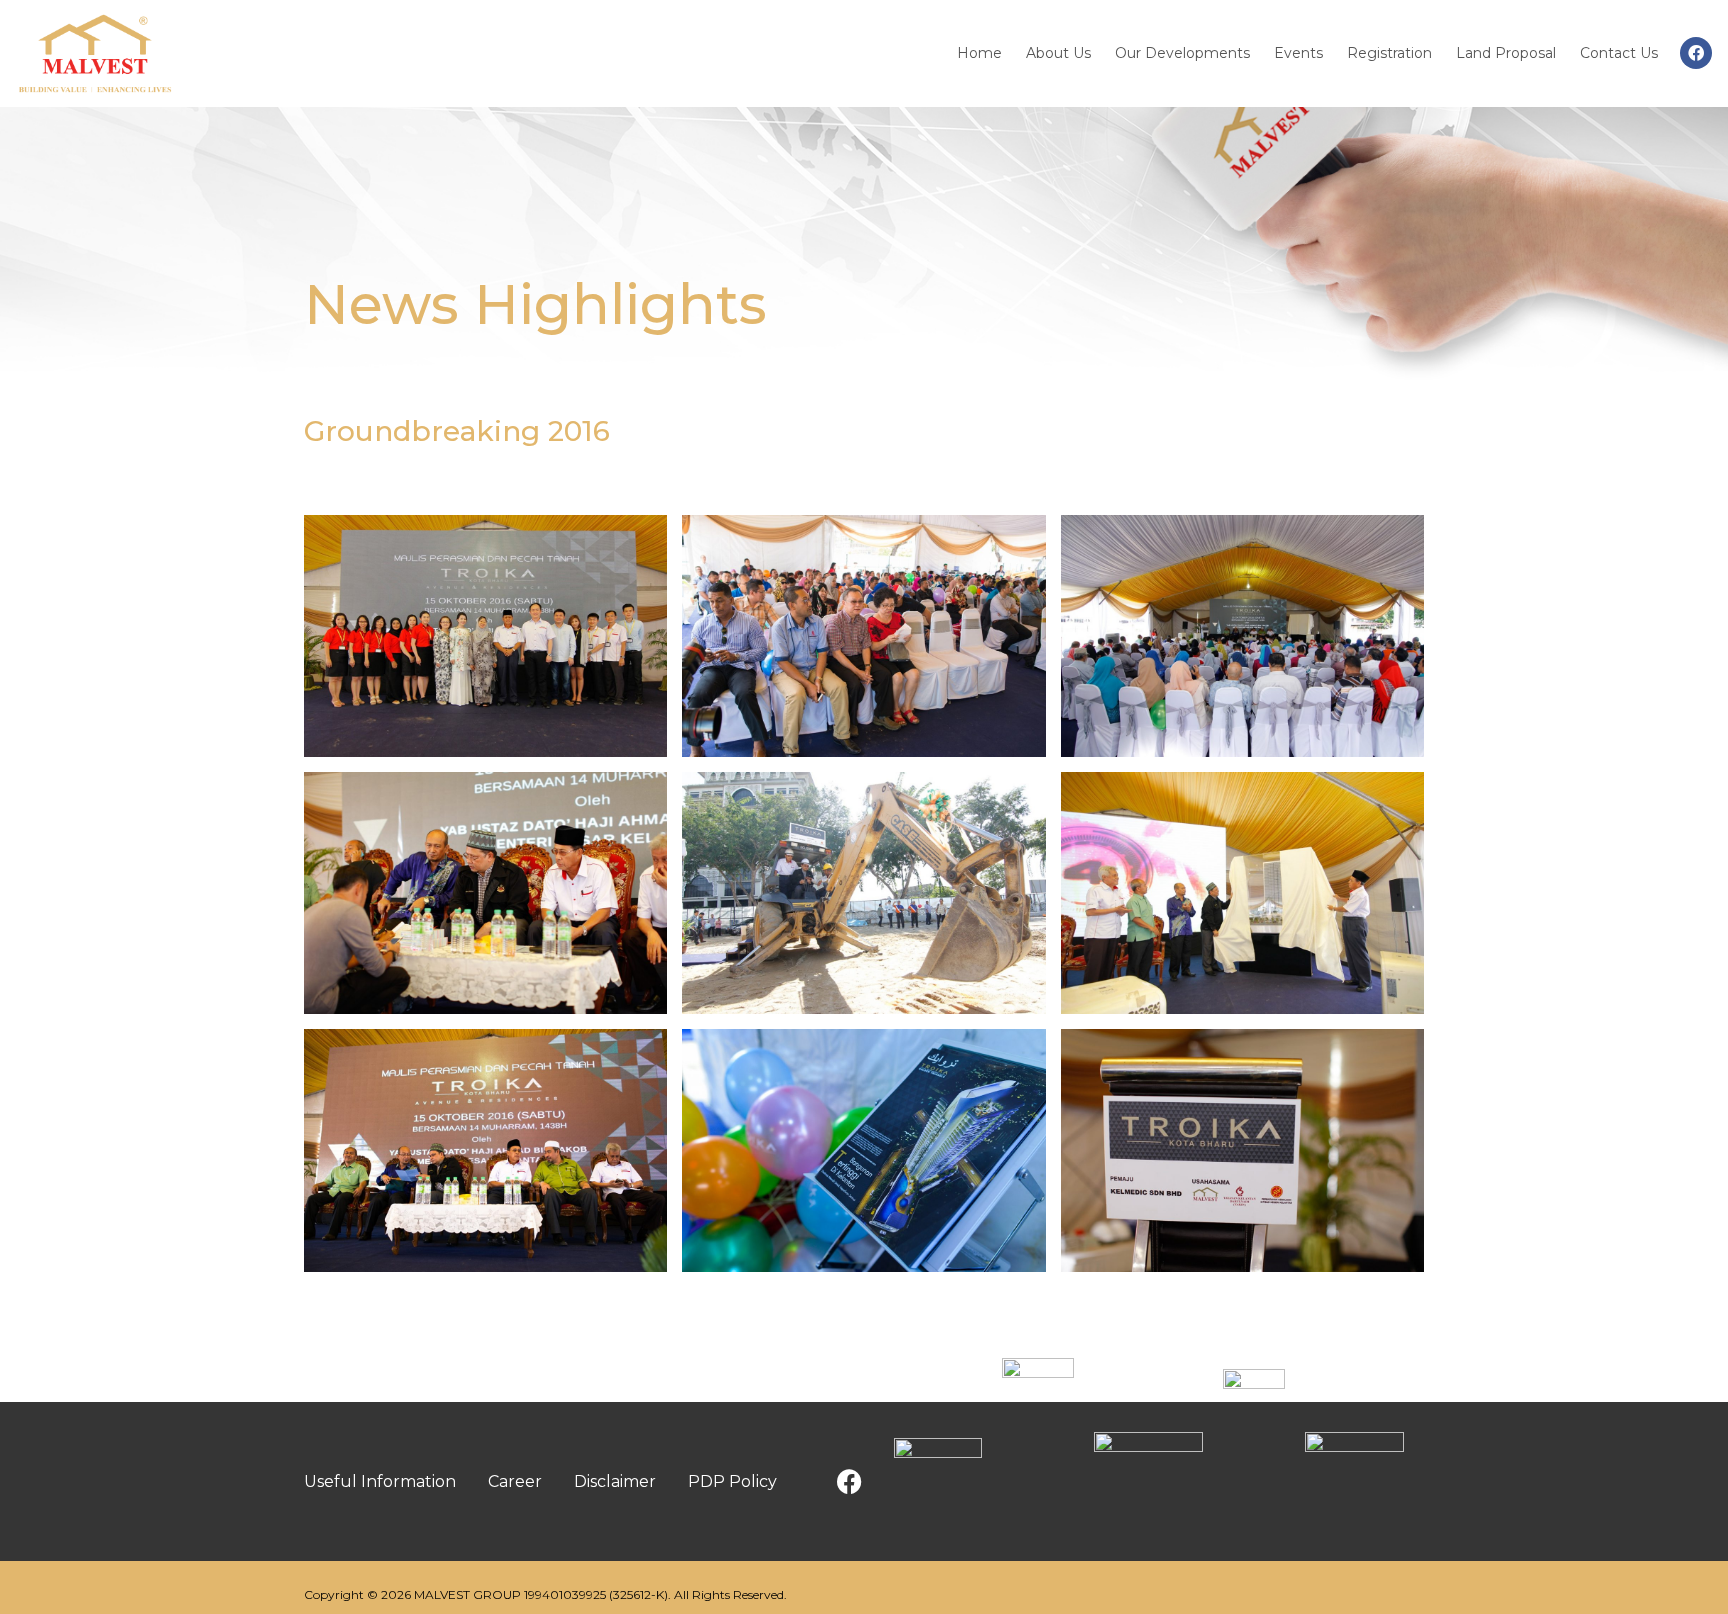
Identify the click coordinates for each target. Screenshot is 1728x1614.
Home (979, 53)
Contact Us (1619, 53)
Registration (1389, 53)
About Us (1058, 53)
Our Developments (1182, 53)
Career (515, 1481)
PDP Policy (732, 1481)
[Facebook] (1696, 53)
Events (1298, 53)
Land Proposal (1506, 53)
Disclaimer (615, 1481)
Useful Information (380, 1481)
